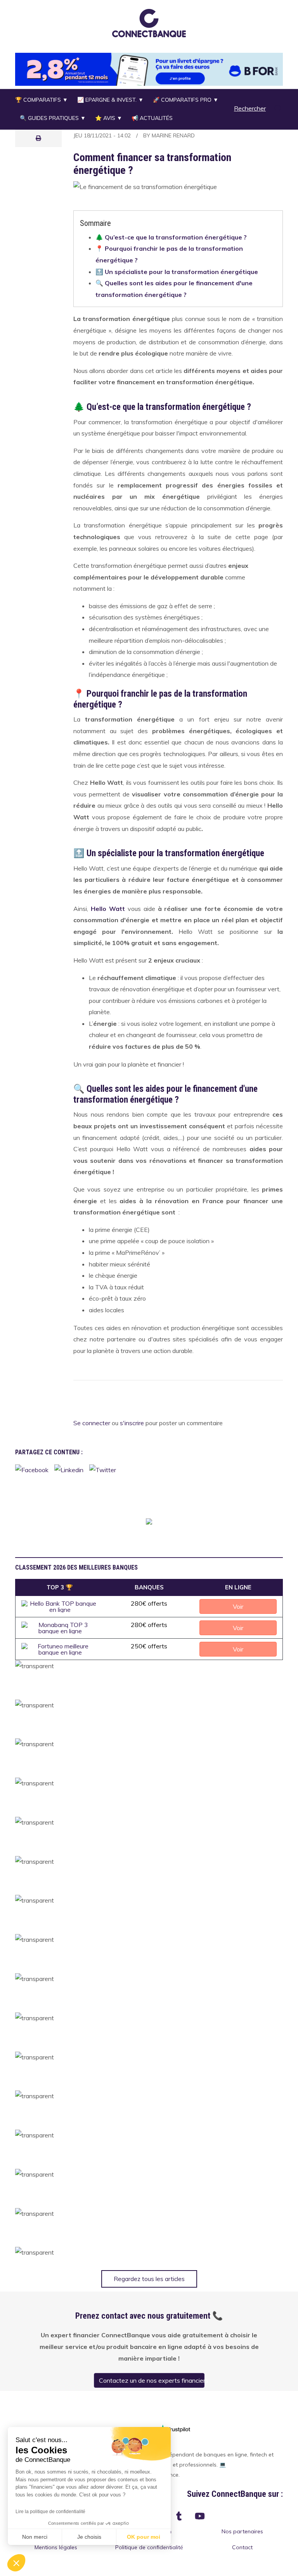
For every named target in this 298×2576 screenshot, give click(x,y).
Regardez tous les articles (149, 2279)
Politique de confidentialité (149, 2547)
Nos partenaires (242, 2531)
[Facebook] (32, 1469)
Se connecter (92, 1423)
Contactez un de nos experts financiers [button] (152, 2380)
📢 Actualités (152, 118)
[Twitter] (103, 1469)
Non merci (35, 2537)
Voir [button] (238, 1606)
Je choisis (89, 2537)
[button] (149, 23)
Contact (242, 2547)
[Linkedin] (69, 1469)
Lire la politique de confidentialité (50, 2512)
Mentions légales (56, 2547)
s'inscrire (132, 1423)
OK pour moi (144, 2537)
